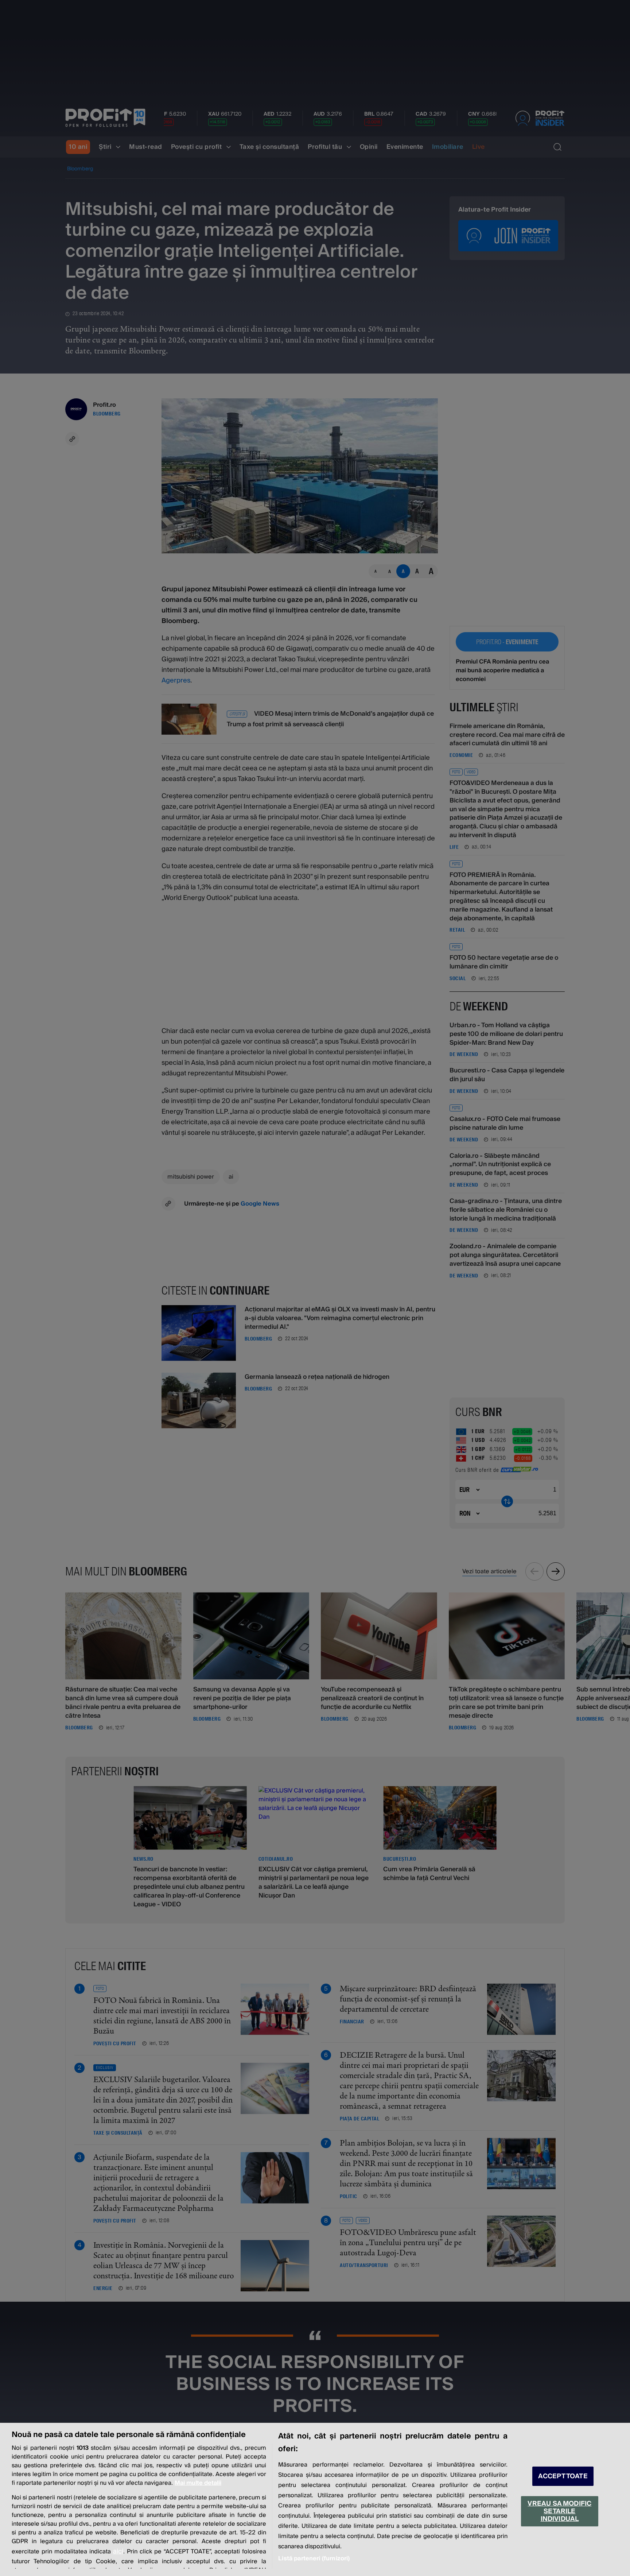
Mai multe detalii (198, 2483)
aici (118, 2551)
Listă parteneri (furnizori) (314, 2558)
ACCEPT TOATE (563, 2476)
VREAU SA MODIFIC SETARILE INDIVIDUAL (559, 2511)
